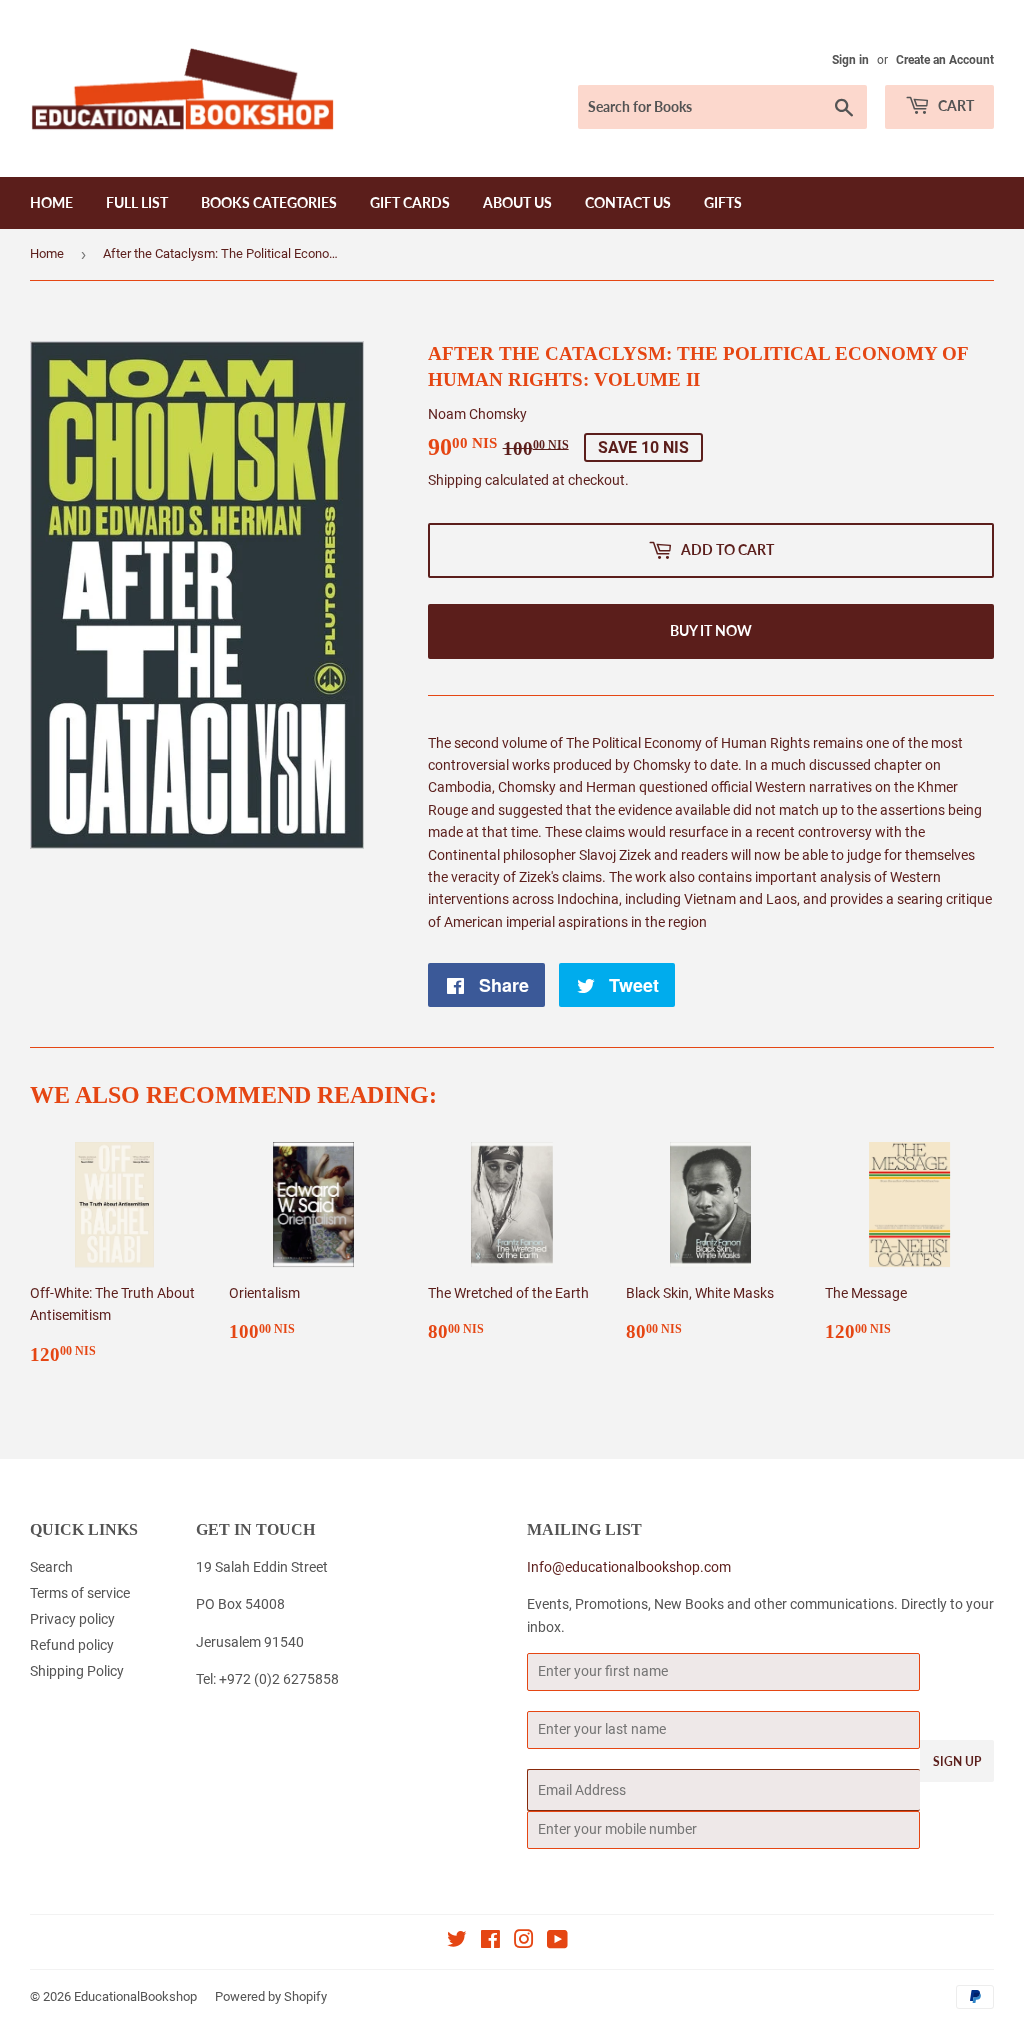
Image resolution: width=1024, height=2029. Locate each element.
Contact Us (628, 202)
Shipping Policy (77, 1671)
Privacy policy (72, 1619)
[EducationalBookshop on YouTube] (557, 1942)
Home (51, 202)
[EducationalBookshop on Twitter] (457, 1942)
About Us (517, 202)
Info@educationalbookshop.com (629, 1567)
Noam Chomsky (477, 414)
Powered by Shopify (271, 1996)
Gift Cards (410, 202)
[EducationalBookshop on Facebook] (490, 1942)
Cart (954, 105)
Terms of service (80, 1593)
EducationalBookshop (135, 1996)
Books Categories (269, 202)
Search (51, 1567)
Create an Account (945, 60)
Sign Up (957, 1761)
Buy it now (711, 630)
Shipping (455, 480)
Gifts (723, 202)
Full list (137, 202)
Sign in (850, 60)
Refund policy (72, 1645)
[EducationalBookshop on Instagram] (524, 1942)
